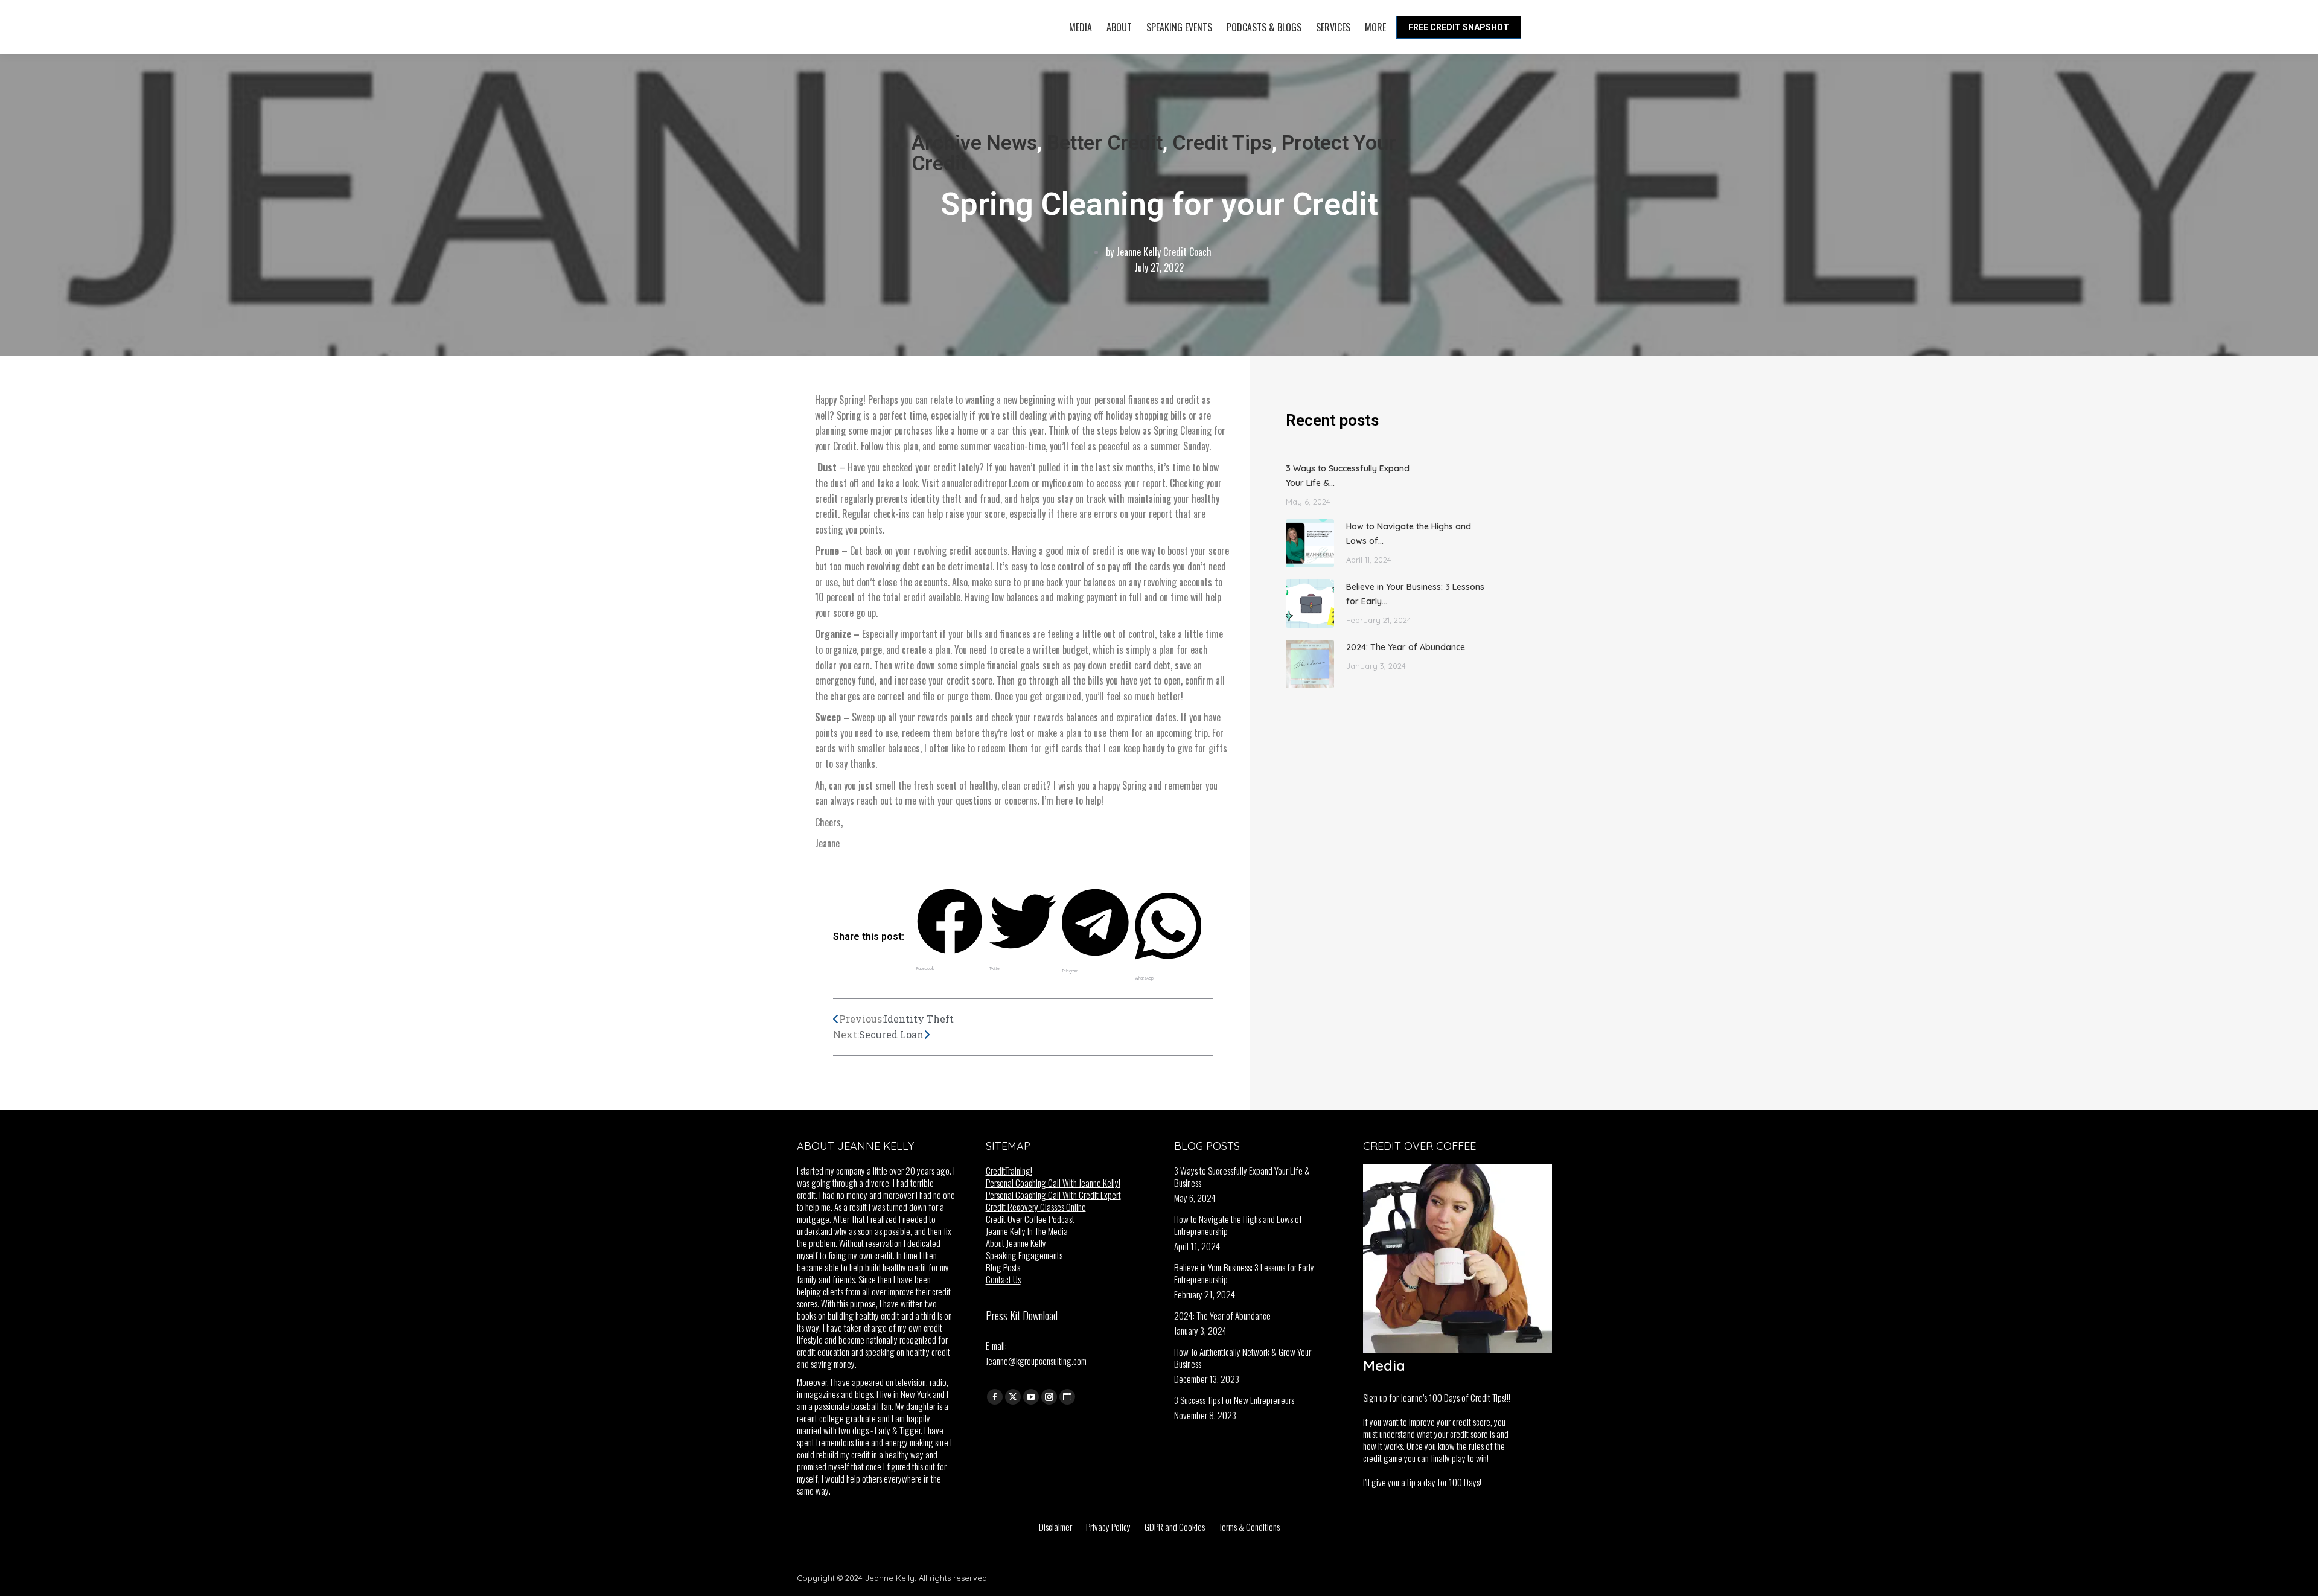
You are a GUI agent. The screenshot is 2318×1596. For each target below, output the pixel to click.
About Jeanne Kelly (1016, 1243)
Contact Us (1003, 1279)
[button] (950, 932)
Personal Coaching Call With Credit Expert (1053, 1195)
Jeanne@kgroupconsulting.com (1036, 1361)
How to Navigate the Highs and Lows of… (1409, 534)
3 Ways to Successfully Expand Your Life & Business (1242, 1176)
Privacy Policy (1108, 1527)
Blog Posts (1003, 1267)
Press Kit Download (1022, 1315)
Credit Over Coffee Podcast (1030, 1219)
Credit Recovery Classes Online (1036, 1207)
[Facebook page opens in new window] (995, 1397)
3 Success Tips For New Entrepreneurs (1234, 1400)
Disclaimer (1055, 1527)
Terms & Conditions (1249, 1527)
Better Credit (1105, 142)
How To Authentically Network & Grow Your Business (1243, 1358)
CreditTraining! (1009, 1170)
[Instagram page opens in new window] (1049, 1397)
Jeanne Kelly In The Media (1027, 1231)
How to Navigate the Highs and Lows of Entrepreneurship (1238, 1225)
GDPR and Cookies (1175, 1527)
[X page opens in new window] (1013, 1397)
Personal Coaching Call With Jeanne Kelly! (1053, 1183)
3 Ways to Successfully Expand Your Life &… (1348, 476)
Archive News (974, 142)
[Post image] (1310, 543)
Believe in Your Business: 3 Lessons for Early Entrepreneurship (1244, 1273)
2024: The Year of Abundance (1406, 647)
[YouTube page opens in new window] (1031, 1397)
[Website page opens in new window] (1067, 1397)
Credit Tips (1222, 142)
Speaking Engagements (1024, 1255)
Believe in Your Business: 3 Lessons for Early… (1415, 594)
